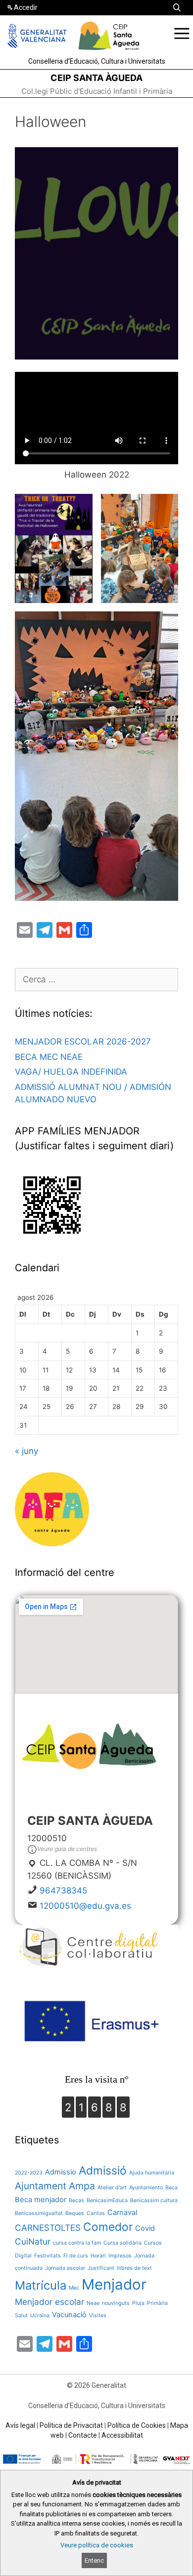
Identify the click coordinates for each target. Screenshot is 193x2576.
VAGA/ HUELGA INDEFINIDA (71, 1072)
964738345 (63, 1891)
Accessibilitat (122, 2435)
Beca (171, 2188)
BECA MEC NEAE (49, 1057)
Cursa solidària (122, 2243)
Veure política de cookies (97, 2545)
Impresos (120, 2256)
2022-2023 (29, 2173)
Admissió (103, 2170)
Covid (145, 2228)
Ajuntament (41, 2186)
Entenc (94, 2560)
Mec (74, 2288)
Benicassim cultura (154, 2200)
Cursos (153, 2243)
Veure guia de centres (67, 1849)
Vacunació (69, 2315)
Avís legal (20, 2425)
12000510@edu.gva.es (85, 1906)
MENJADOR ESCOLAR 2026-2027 (83, 1042)
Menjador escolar (49, 2302)
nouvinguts (116, 2303)
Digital (23, 2256)
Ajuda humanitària (152, 2173)
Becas (76, 2200)
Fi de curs (76, 2256)
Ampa (82, 2186)
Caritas (96, 2213)
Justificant (101, 2268)
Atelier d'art (112, 2188)
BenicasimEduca (107, 2200)
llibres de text (134, 2268)
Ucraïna (40, 2315)
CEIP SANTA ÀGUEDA (96, 78)
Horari (98, 2256)
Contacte (83, 2435)
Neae (93, 2303)
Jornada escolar (65, 2268)
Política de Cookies (137, 2425)
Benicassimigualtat (39, 2213)
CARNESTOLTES (48, 2228)
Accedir (26, 7)
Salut (21, 2315)
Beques (75, 2213)
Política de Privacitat (71, 2425)
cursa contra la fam (77, 2243)
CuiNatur (33, 2241)
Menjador (114, 2284)
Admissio (61, 2172)
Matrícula (41, 2285)
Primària (157, 2303)
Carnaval (122, 2213)
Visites (98, 2315)
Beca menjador (41, 2200)
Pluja (138, 2303)
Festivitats (48, 2256)
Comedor (108, 2227)
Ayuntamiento (146, 2188)
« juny (26, 1451)
